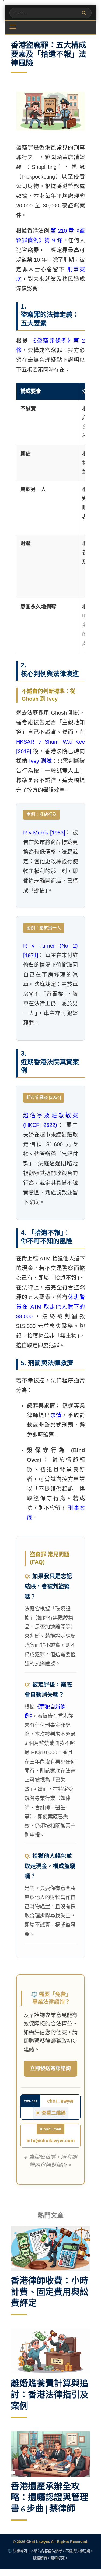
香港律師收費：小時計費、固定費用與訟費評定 (50, 2292)
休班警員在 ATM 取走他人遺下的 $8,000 (50, 1307)
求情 (56, 1415)
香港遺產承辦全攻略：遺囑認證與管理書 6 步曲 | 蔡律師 (50, 2497)
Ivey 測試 (41, 761)
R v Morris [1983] (44, 833)
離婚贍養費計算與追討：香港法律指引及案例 (50, 2395)
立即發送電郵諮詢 (50, 2069)
